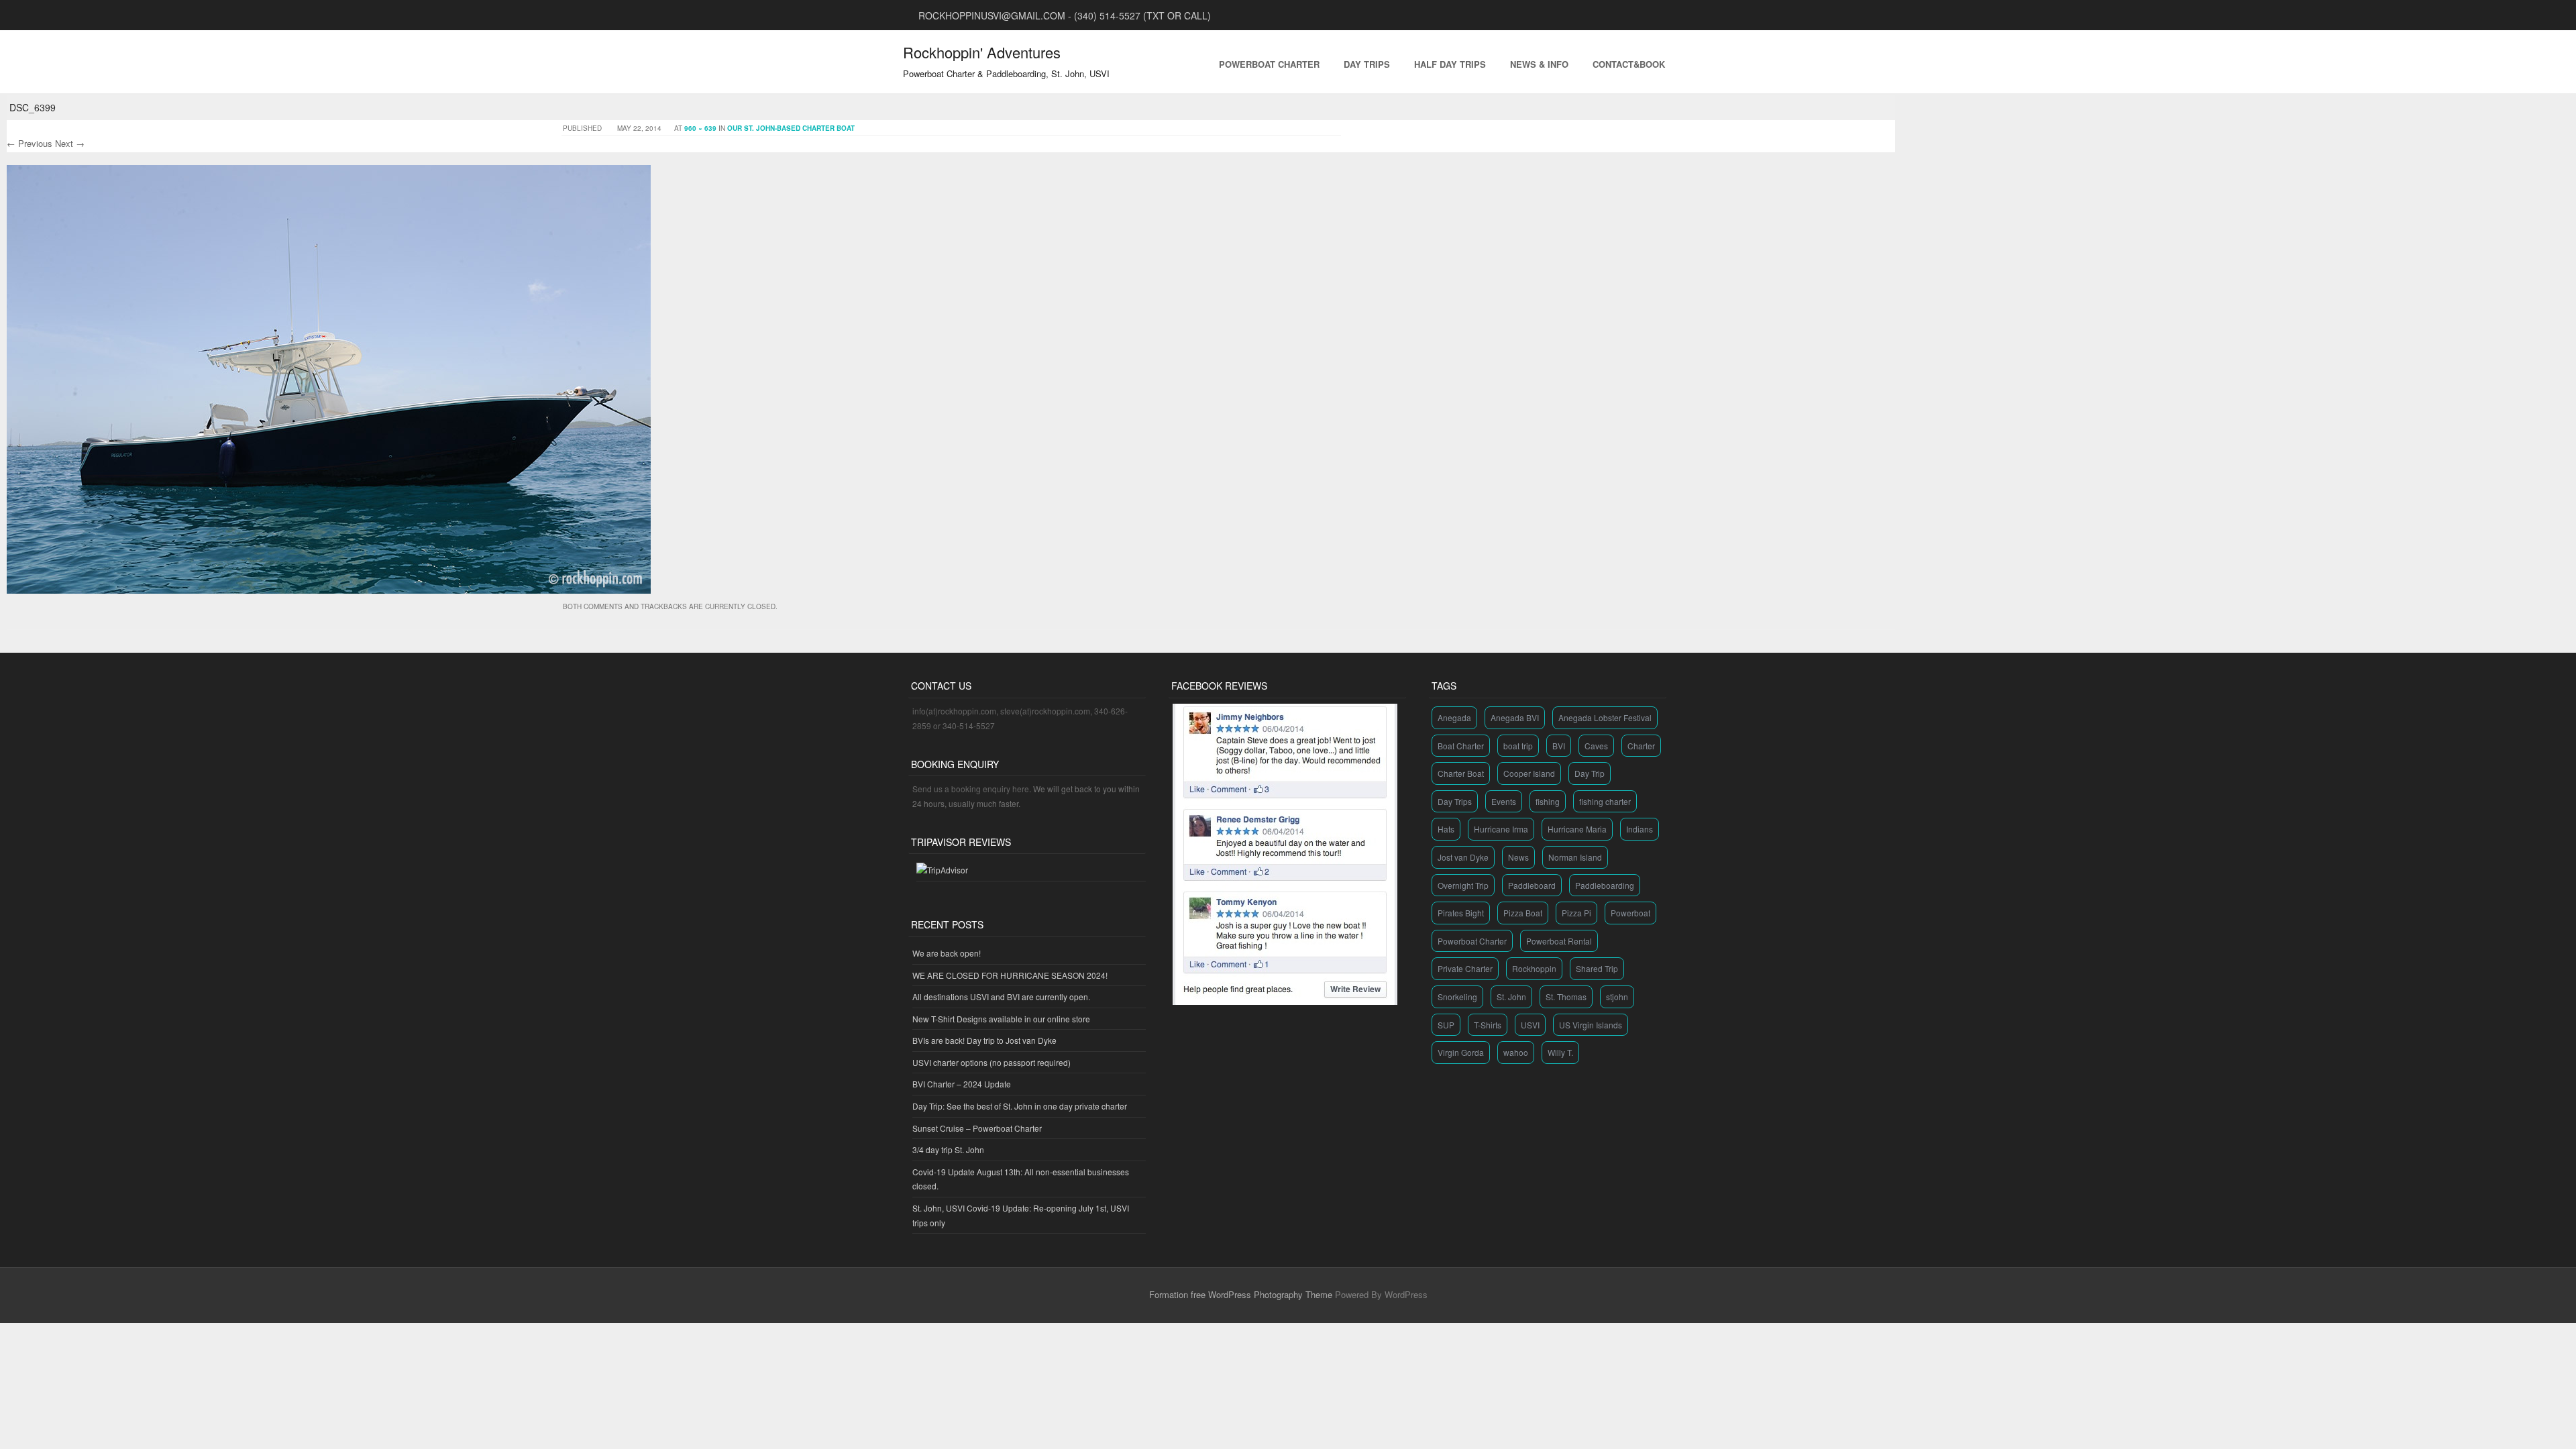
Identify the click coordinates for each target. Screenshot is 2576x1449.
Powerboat (1630, 913)
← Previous (30, 143)
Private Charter (1465, 968)
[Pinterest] (1634, 15)
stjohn (1617, 997)
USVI (1530, 1025)
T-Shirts (1488, 1025)
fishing (1548, 801)
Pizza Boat (1523, 913)
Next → (70, 143)
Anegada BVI (1515, 717)
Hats (1446, 829)
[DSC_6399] (329, 589)
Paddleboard (1532, 885)
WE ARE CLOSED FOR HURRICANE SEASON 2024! (1010, 975)
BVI (1559, 746)
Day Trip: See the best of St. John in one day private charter (1020, 1106)
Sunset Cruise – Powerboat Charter (977, 1128)
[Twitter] (1666, 15)
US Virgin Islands (1591, 1025)
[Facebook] (1650, 15)
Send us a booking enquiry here (971, 789)
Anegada (1454, 717)
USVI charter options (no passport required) (991, 1062)
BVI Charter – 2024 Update (962, 1084)
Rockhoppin (1534, 968)
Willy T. (1560, 1052)
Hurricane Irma (1501, 829)
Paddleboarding (1605, 885)
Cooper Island (1529, 773)
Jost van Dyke (1463, 857)
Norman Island (1575, 857)
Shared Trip (1597, 968)
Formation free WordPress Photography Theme (1241, 1294)
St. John (1511, 997)
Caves (1596, 746)
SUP (1446, 1025)
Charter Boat (1461, 773)
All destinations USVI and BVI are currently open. (1001, 997)
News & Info (1539, 64)
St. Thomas (1566, 997)
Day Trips (1367, 64)
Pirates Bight (1461, 913)
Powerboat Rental (1559, 941)
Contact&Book (1629, 64)
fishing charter (1605, 801)
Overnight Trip (1463, 885)
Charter (1641, 746)
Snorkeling (1457, 997)
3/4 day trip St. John (948, 1149)
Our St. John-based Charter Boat (791, 128)
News (1518, 857)
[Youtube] (1602, 15)
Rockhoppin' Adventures (982, 52)
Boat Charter (1461, 746)
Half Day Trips (1450, 64)
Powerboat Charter (1269, 64)
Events (1504, 801)
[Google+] (1618, 15)
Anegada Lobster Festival (1605, 717)
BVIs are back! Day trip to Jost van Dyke (984, 1040)
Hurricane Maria (1577, 829)
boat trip (1518, 746)
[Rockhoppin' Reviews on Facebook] (1285, 1001)
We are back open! (947, 953)
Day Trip (1590, 773)
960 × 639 (700, 128)
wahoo (1516, 1052)
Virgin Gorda (1461, 1052)
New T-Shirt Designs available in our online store (1001, 1019)
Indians (1640, 829)
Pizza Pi (1576, 913)
